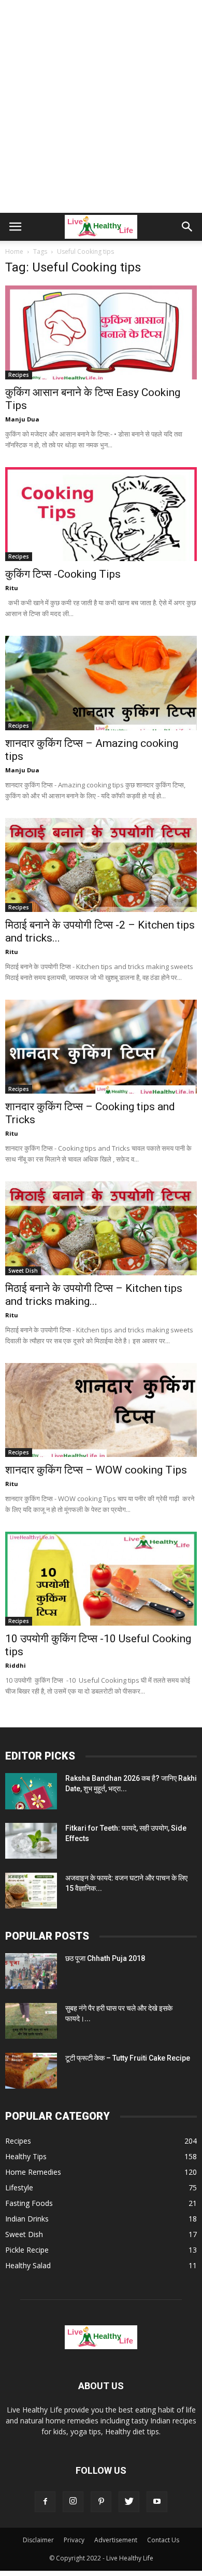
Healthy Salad (28, 2265)
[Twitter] (129, 2502)
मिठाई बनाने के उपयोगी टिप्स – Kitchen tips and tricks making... (94, 1295)
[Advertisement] (101, 106)
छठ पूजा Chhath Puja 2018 (105, 1958)
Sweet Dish (23, 1271)
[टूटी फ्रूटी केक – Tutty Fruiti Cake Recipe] (31, 2071)
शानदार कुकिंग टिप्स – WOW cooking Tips (96, 1470)
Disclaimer (38, 2540)
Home (14, 251)
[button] (187, 227)
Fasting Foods (29, 2203)
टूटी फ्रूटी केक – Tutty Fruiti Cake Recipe (128, 2058)
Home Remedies (33, 2172)
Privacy (74, 2540)
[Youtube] (157, 2502)
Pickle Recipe (27, 2250)
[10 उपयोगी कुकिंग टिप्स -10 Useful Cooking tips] (101, 1579)
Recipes (19, 375)
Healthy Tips (26, 2156)
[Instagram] (73, 2502)
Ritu (12, 588)
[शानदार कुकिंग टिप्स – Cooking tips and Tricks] (101, 1047)
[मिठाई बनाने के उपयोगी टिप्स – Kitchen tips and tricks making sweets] (101, 1228)
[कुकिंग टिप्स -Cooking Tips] (101, 514)
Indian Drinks (27, 2219)
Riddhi (16, 1665)
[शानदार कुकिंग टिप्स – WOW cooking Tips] (101, 1410)
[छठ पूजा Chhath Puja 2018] (31, 1971)
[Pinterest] (101, 2502)
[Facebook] (45, 2502)
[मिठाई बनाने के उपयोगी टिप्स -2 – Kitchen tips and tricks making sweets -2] (101, 865)
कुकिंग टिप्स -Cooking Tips (63, 574)
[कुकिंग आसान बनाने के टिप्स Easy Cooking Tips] (101, 332)
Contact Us (163, 2540)
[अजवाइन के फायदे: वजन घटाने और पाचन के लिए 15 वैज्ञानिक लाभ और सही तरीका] (31, 1891)
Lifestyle (19, 2187)
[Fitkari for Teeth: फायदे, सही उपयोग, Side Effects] (31, 1841)
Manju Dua (22, 419)
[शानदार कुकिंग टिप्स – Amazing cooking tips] (101, 683)
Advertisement (116, 2540)
